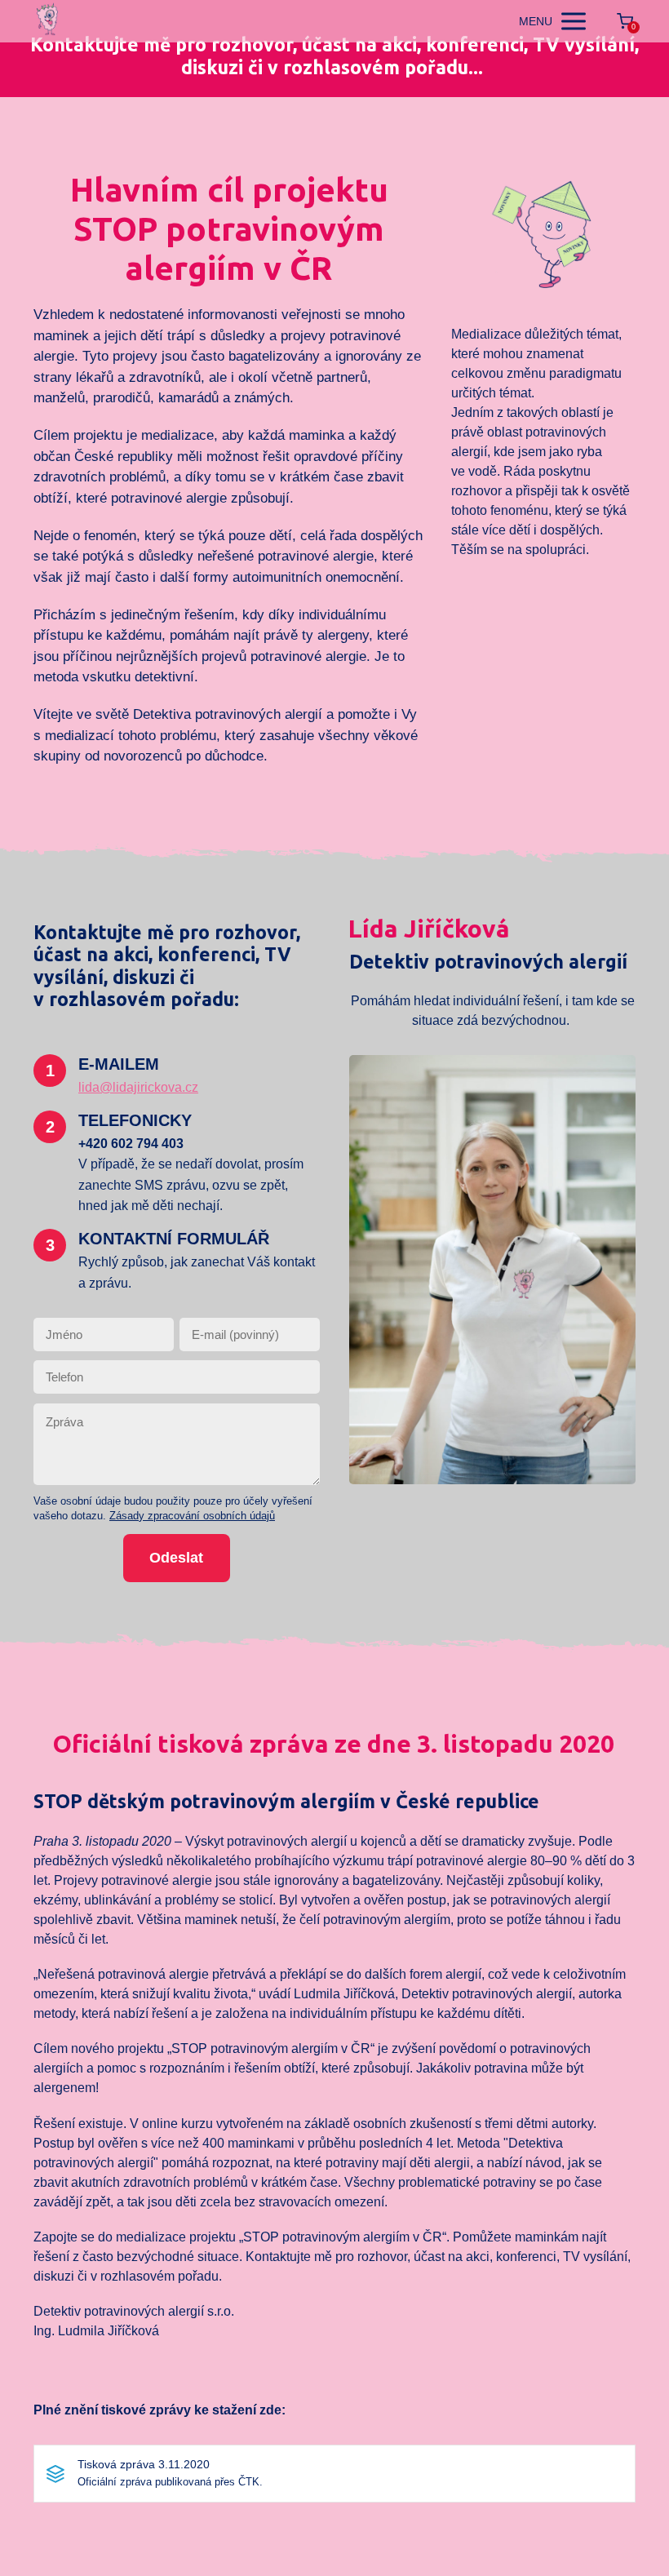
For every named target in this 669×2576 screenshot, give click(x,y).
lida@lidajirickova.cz (138, 1087)
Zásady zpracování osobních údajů (192, 1516)
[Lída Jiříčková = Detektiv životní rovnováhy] (48, 21)
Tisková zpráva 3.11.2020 (144, 2464)
